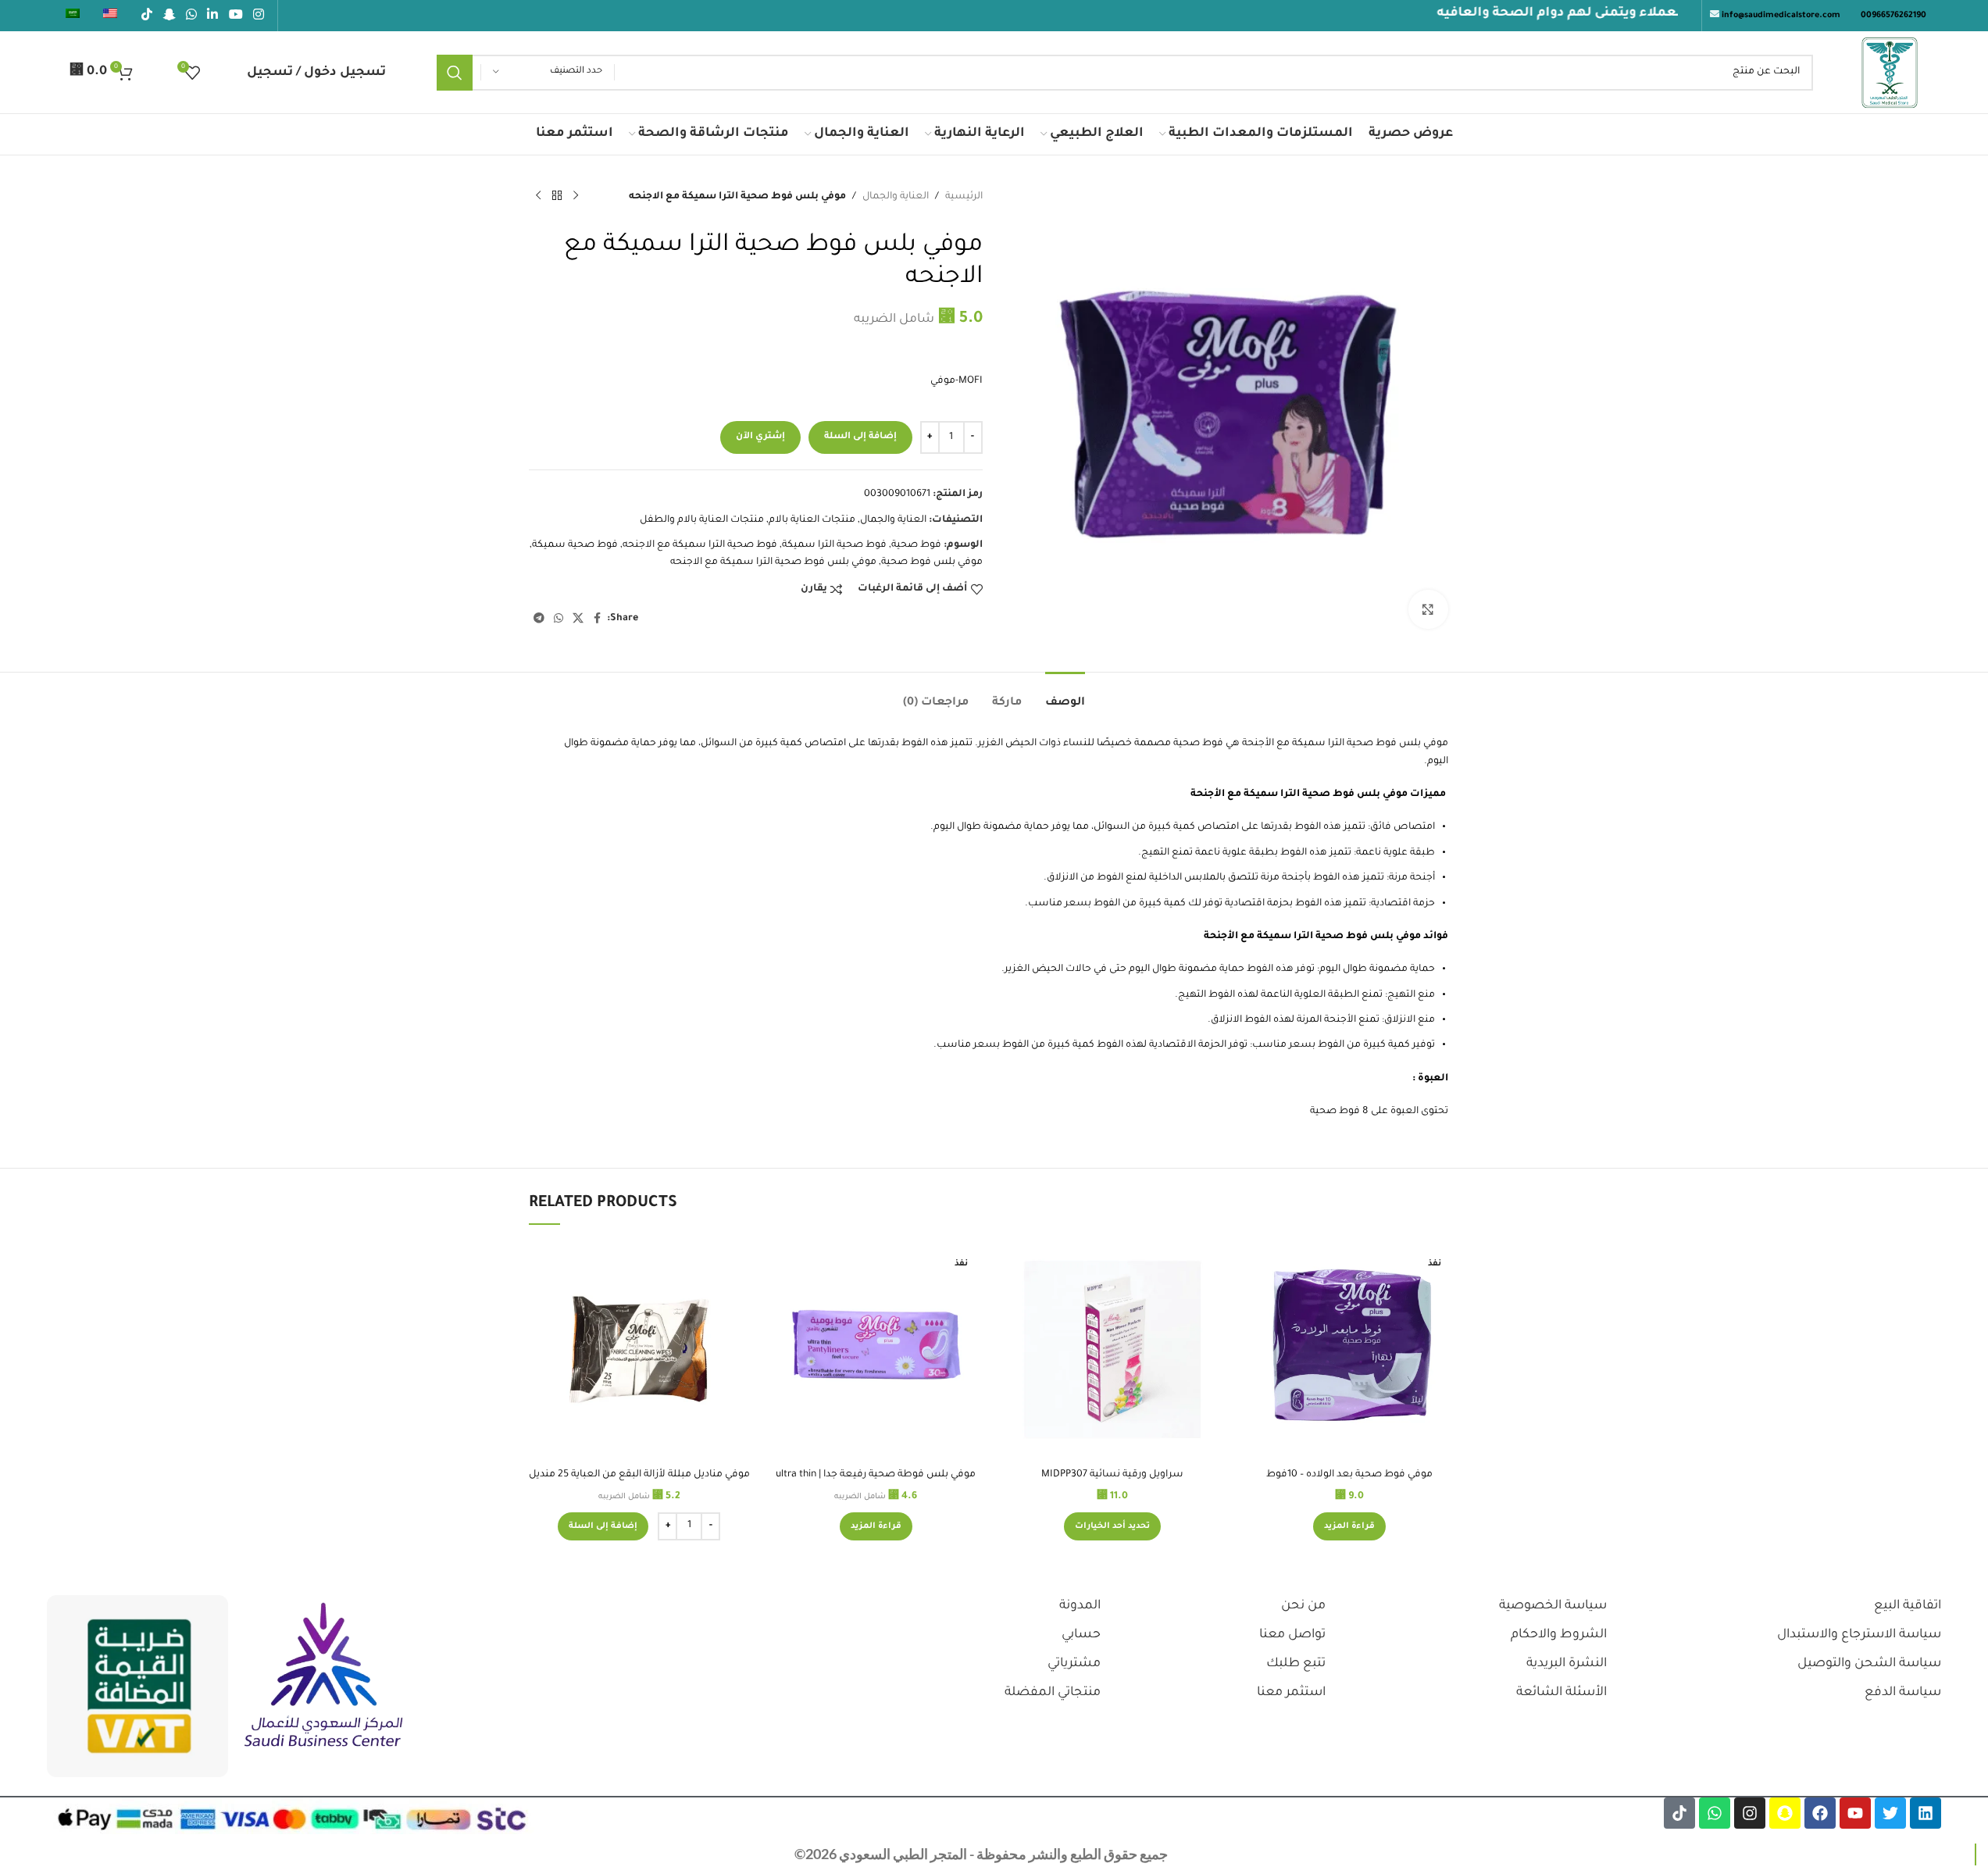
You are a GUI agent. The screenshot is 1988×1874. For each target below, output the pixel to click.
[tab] (1065, 696)
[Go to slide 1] (1002, 1560)
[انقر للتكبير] (1428, 609)
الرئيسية (964, 197)
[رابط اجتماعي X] (578, 621)
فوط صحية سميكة (575, 547)
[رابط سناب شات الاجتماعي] (169, 16)
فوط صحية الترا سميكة (834, 547)
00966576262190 (1893, 16)
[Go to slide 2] (987, 1560)
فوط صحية (916, 547)
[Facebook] (1820, 1813)
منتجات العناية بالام (812, 522)
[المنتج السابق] (576, 196)
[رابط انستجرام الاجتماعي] (258, 16)
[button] (603, 1526)
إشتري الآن (760, 439)
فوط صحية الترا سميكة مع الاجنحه (700, 547)
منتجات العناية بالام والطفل (702, 522)
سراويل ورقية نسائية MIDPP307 (1112, 1475)
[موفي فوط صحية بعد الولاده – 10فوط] (1349, 1349)
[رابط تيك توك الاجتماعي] (147, 16)
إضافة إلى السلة (860, 439)
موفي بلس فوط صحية (932, 564)
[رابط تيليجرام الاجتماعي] (539, 621)
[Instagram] (1750, 1813)
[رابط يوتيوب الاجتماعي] (236, 16)
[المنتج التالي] (538, 196)
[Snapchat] (1785, 1813)
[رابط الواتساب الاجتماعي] (191, 16)
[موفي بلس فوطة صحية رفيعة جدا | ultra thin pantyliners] (876, 1349)
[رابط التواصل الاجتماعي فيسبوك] (598, 621)
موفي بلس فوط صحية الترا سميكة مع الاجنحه (773, 564)
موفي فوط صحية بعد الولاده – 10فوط (1349, 1475)
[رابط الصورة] (324, 1676)
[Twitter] (1890, 1813)
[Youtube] (1855, 1813)
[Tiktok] (1679, 1813)
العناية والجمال (896, 197)
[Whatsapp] (1715, 1813)
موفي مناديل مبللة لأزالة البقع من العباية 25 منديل (639, 1475)
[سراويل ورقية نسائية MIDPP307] (1113, 1349)
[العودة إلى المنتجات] (557, 196)
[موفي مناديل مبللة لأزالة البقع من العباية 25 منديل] (639, 1349)
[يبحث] (453, 73)
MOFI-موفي (957, 383)
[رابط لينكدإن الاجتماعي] (213, 16)
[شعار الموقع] (1890, 73)
